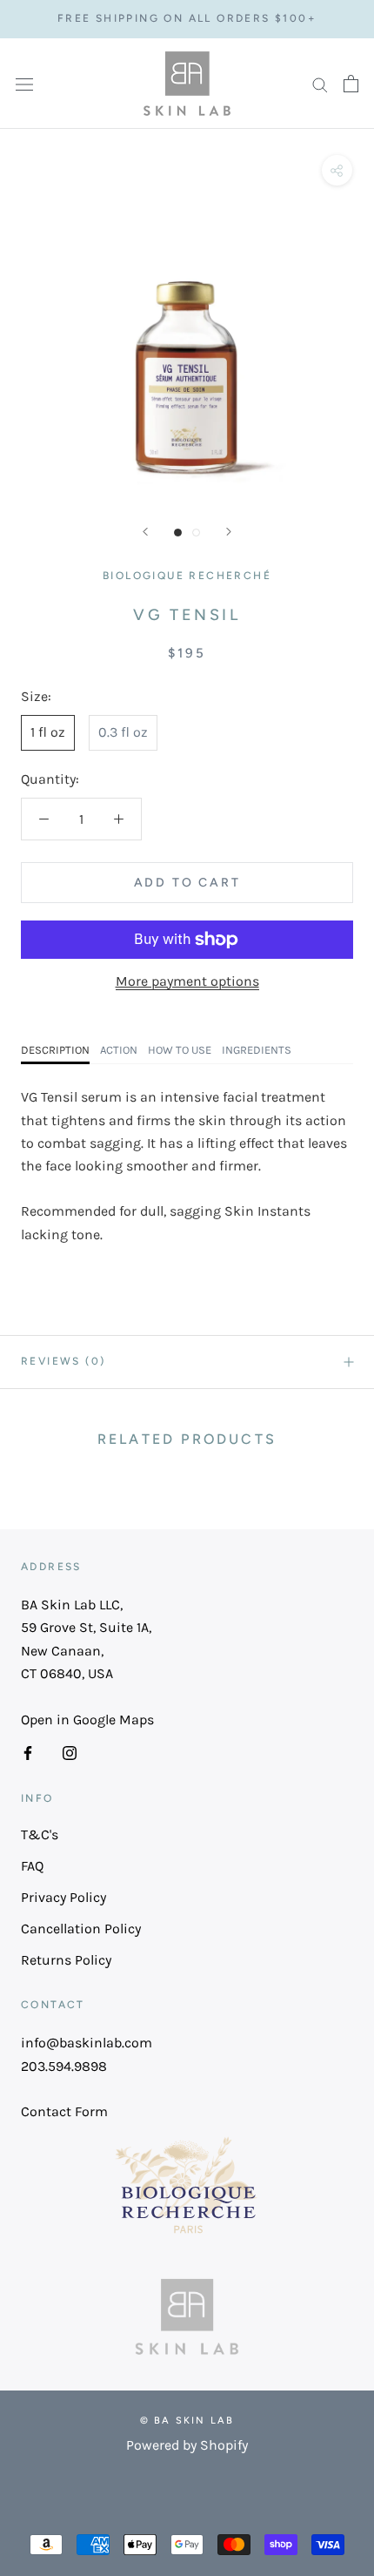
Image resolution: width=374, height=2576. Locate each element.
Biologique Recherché (187, 576)
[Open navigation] (24, 84)
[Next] (229, 532)
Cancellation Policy (81, 1929)
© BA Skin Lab (187, 2421)
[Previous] (145, 532)
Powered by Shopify (187, 2445)
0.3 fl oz (123, 732)
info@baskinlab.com (87, 2043)
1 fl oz (48, 732)
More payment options (187, 981)
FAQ (32, 1866)
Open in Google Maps (87, 1720)
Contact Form (64, 2111)
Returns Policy (66, 1960)
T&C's (40, 1834)
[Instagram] (70, 1752)
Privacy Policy (63, 1897)
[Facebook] (28, 1752)
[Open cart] (351, 84)
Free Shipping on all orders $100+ (187, 18)
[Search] (320, 84)
